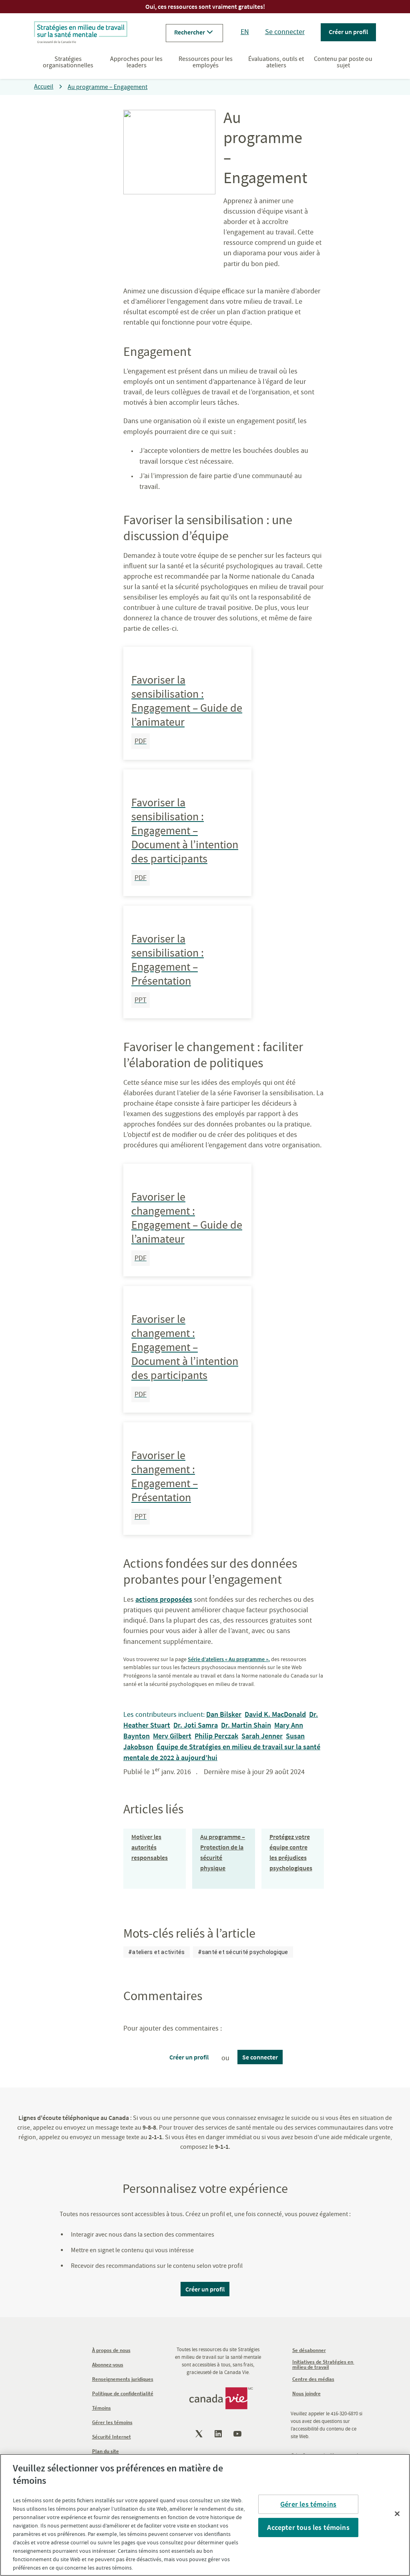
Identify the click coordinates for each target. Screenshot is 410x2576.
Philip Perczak (216, 1736)
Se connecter (285, 32)
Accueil (44, 87)
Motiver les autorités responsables (150, 1847)
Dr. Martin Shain (246, 1725)
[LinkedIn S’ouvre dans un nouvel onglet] (219, 2434)
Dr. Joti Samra (196, 1725)
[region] (205, 2515)
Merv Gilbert (172, 1736)
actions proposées (164, 1599)
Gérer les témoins (308, 2504)
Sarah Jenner (262, 1736)
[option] (157, 1952)
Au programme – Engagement (108, 87)
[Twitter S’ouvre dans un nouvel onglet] (200, 2434)
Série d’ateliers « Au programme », (229, 1659)
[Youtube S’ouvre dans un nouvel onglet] (238, 2434)
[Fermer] (397, 2514)
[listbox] (208, 1952)
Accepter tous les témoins (308, 2527)
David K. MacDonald (275, 1714)
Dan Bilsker (224, 1714)
